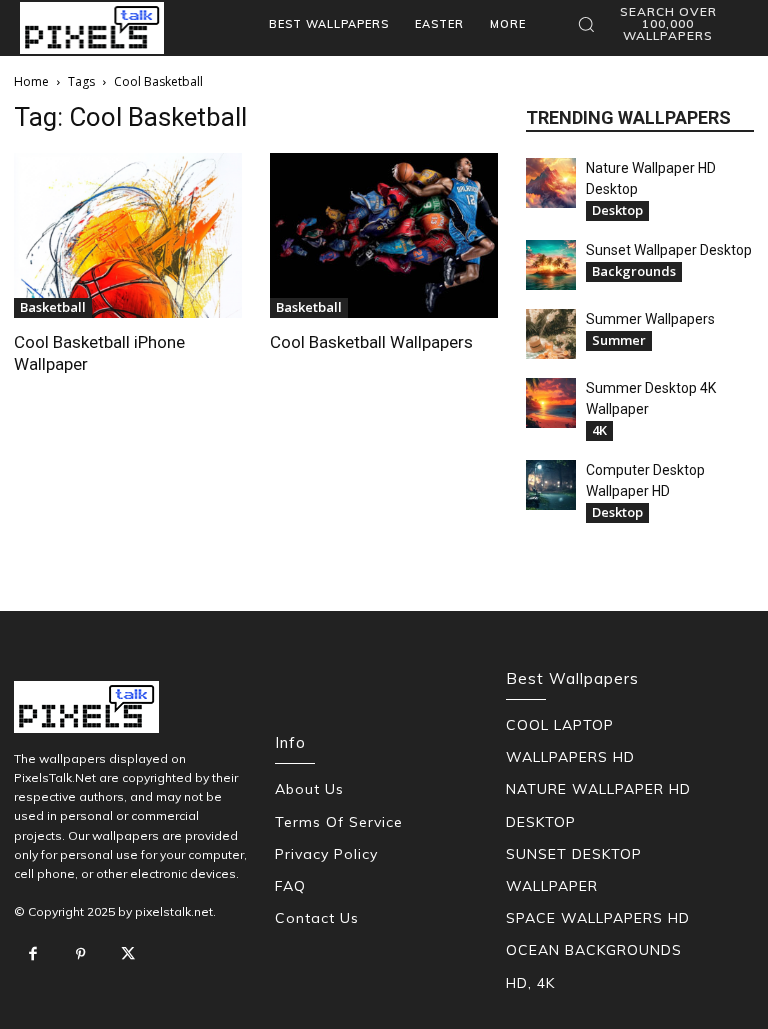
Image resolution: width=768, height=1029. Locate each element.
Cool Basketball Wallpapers (371, 342)
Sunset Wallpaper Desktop (669, 250)
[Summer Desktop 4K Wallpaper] (551, 403)
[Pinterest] (81, 955)
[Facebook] (33, 955)
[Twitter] (128, 955)
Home (31, 81)
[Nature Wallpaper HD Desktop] (551, 183)
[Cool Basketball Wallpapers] (384, 235)
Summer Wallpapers (650, 319)
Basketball (53, 307)
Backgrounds (634, 271)
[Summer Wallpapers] (551, 334)
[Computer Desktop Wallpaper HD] (551, 485)
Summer (619, 340)
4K (599, 430)
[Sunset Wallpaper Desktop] (551, 265)
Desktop (617, 210)
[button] (658, 24)
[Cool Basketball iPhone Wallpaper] (128, 235)
